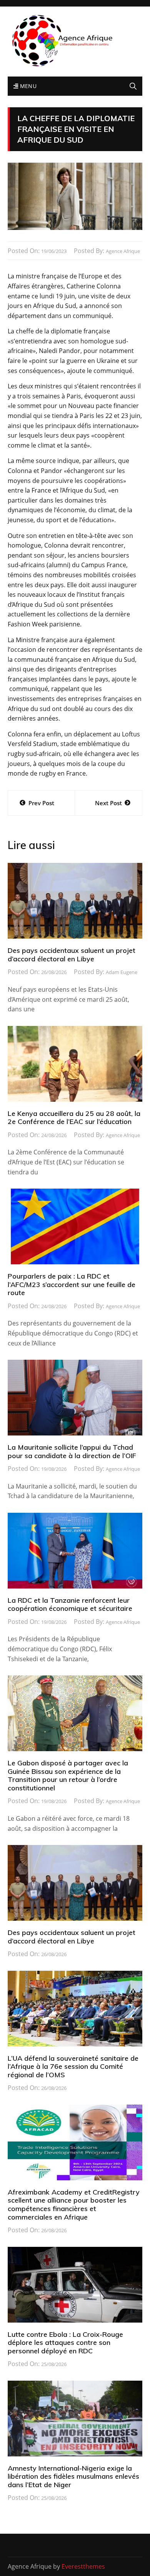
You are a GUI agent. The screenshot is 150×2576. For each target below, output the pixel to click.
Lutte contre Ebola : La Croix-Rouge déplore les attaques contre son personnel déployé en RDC (65, 2343)
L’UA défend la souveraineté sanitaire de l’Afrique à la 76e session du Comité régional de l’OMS (73, 2066)
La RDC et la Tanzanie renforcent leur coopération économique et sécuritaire (70, 1604)
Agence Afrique (123, 251)
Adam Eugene (122, 972)
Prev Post (41, 803)
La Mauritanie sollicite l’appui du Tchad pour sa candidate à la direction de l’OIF (72, 1451)
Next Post (108, 803)
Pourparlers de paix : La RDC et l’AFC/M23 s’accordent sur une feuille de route (72, 1284)
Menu (27, 86)
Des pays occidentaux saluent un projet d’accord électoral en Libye (72, 955)
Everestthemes (83, 2566)
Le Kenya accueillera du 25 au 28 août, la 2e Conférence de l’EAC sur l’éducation (74, 1118)
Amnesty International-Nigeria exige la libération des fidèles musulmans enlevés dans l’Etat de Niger (73, 2476)
